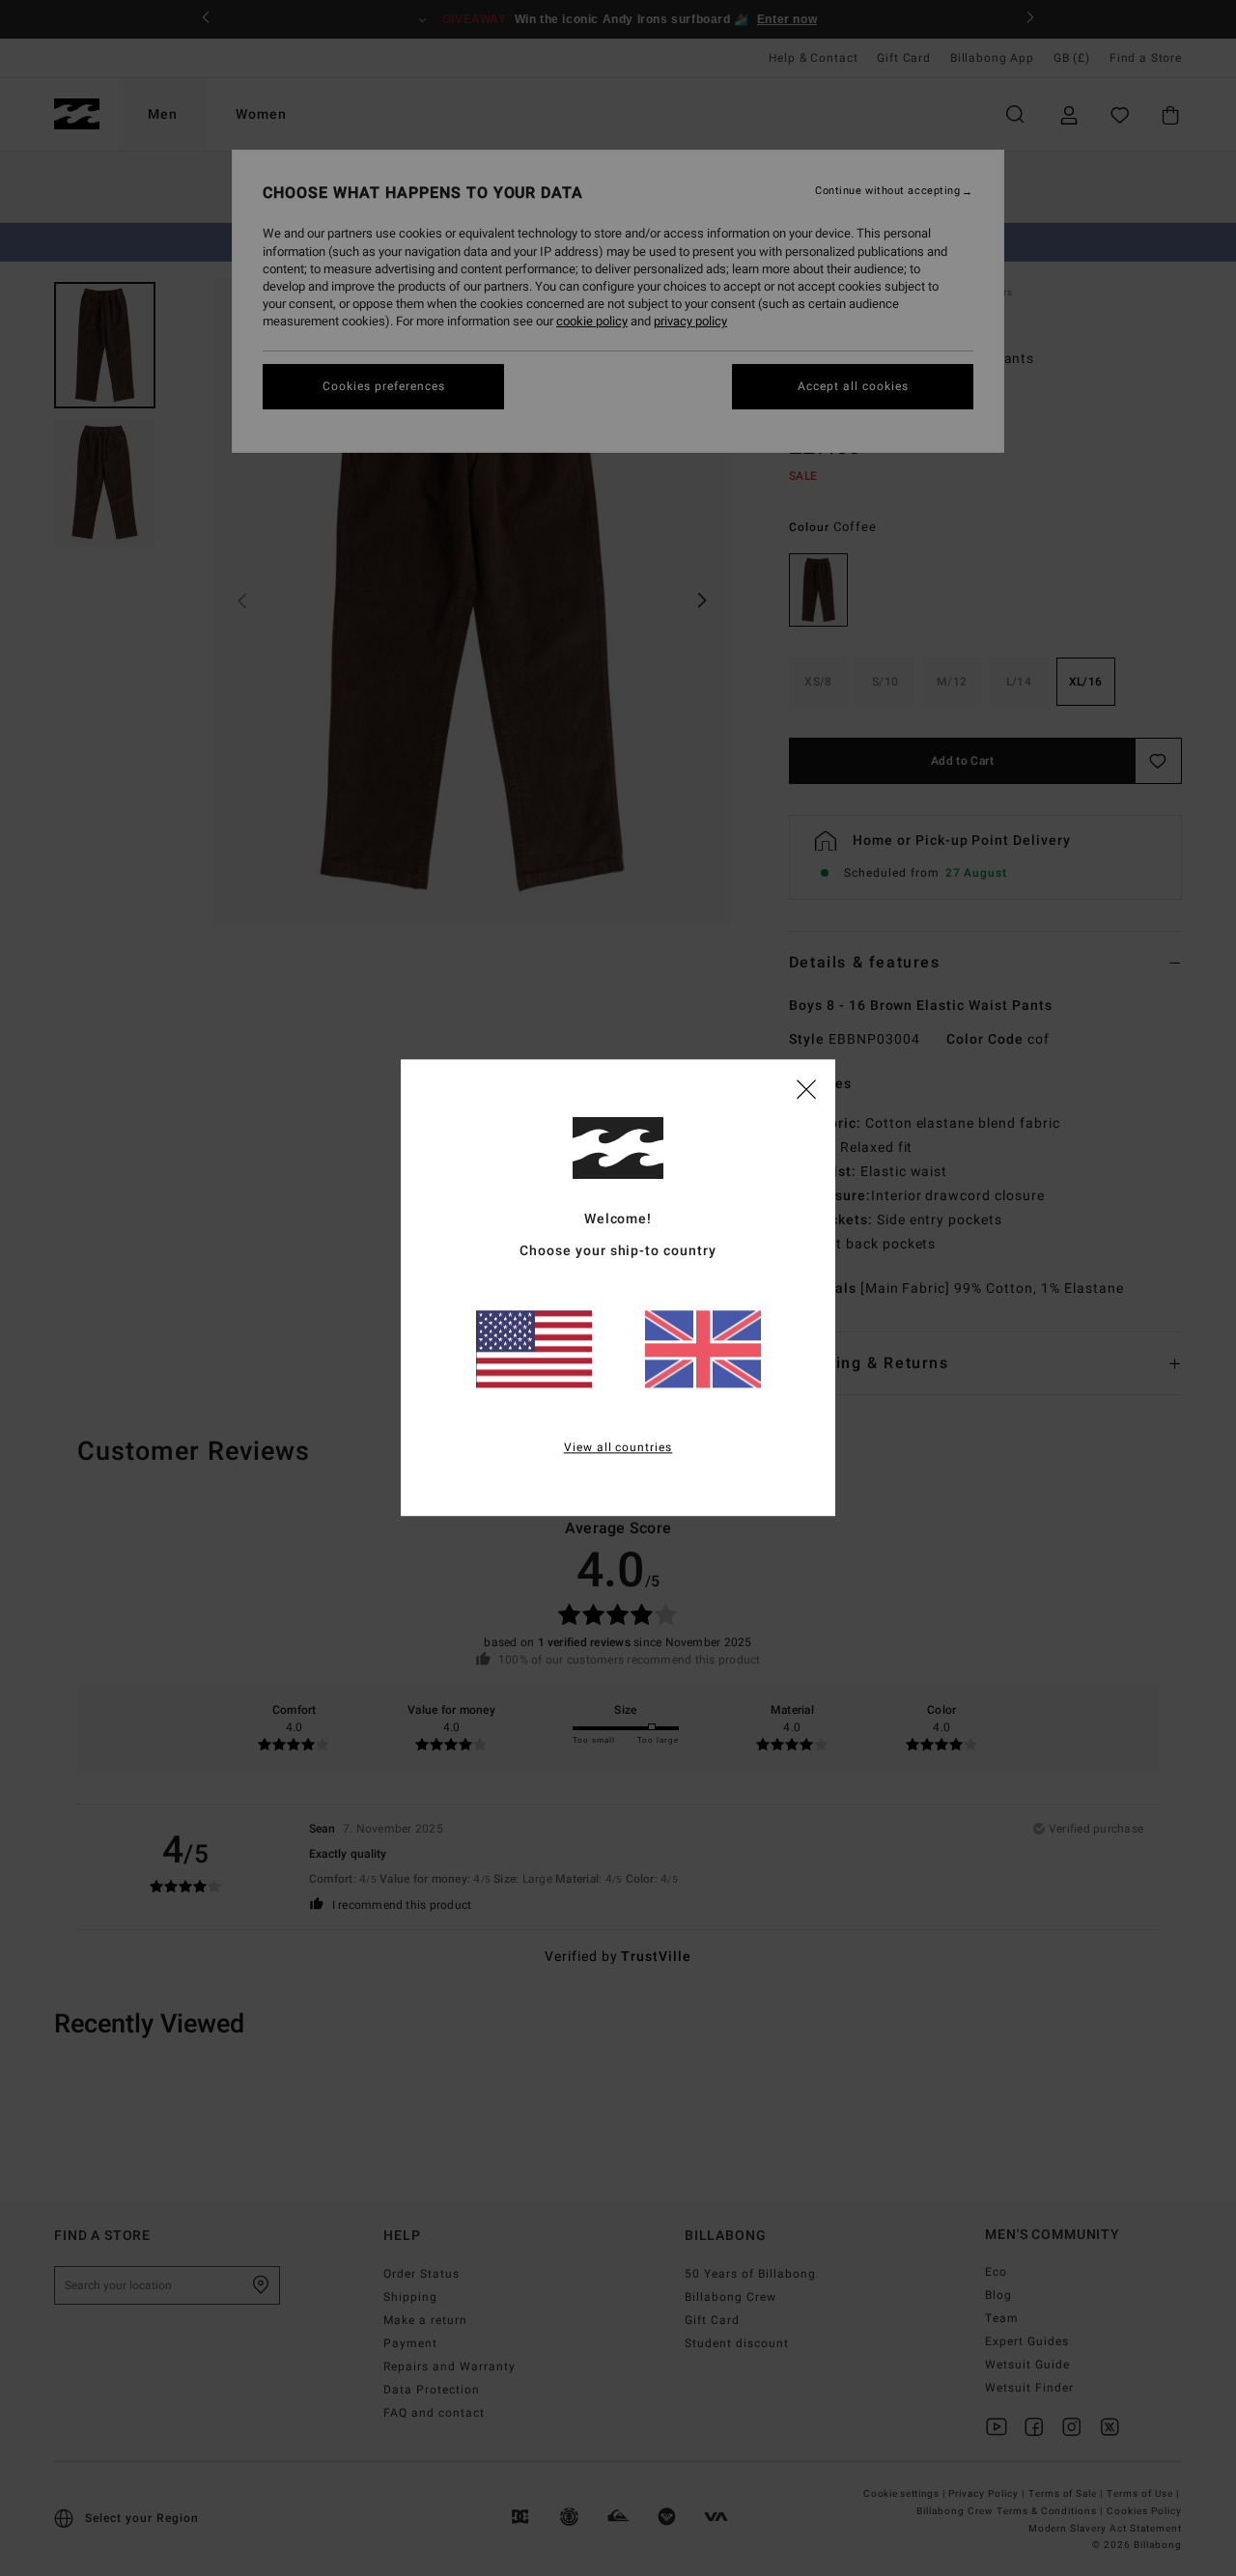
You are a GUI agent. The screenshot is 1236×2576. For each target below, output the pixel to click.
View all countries (618, 1448)
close (806, 1088)
